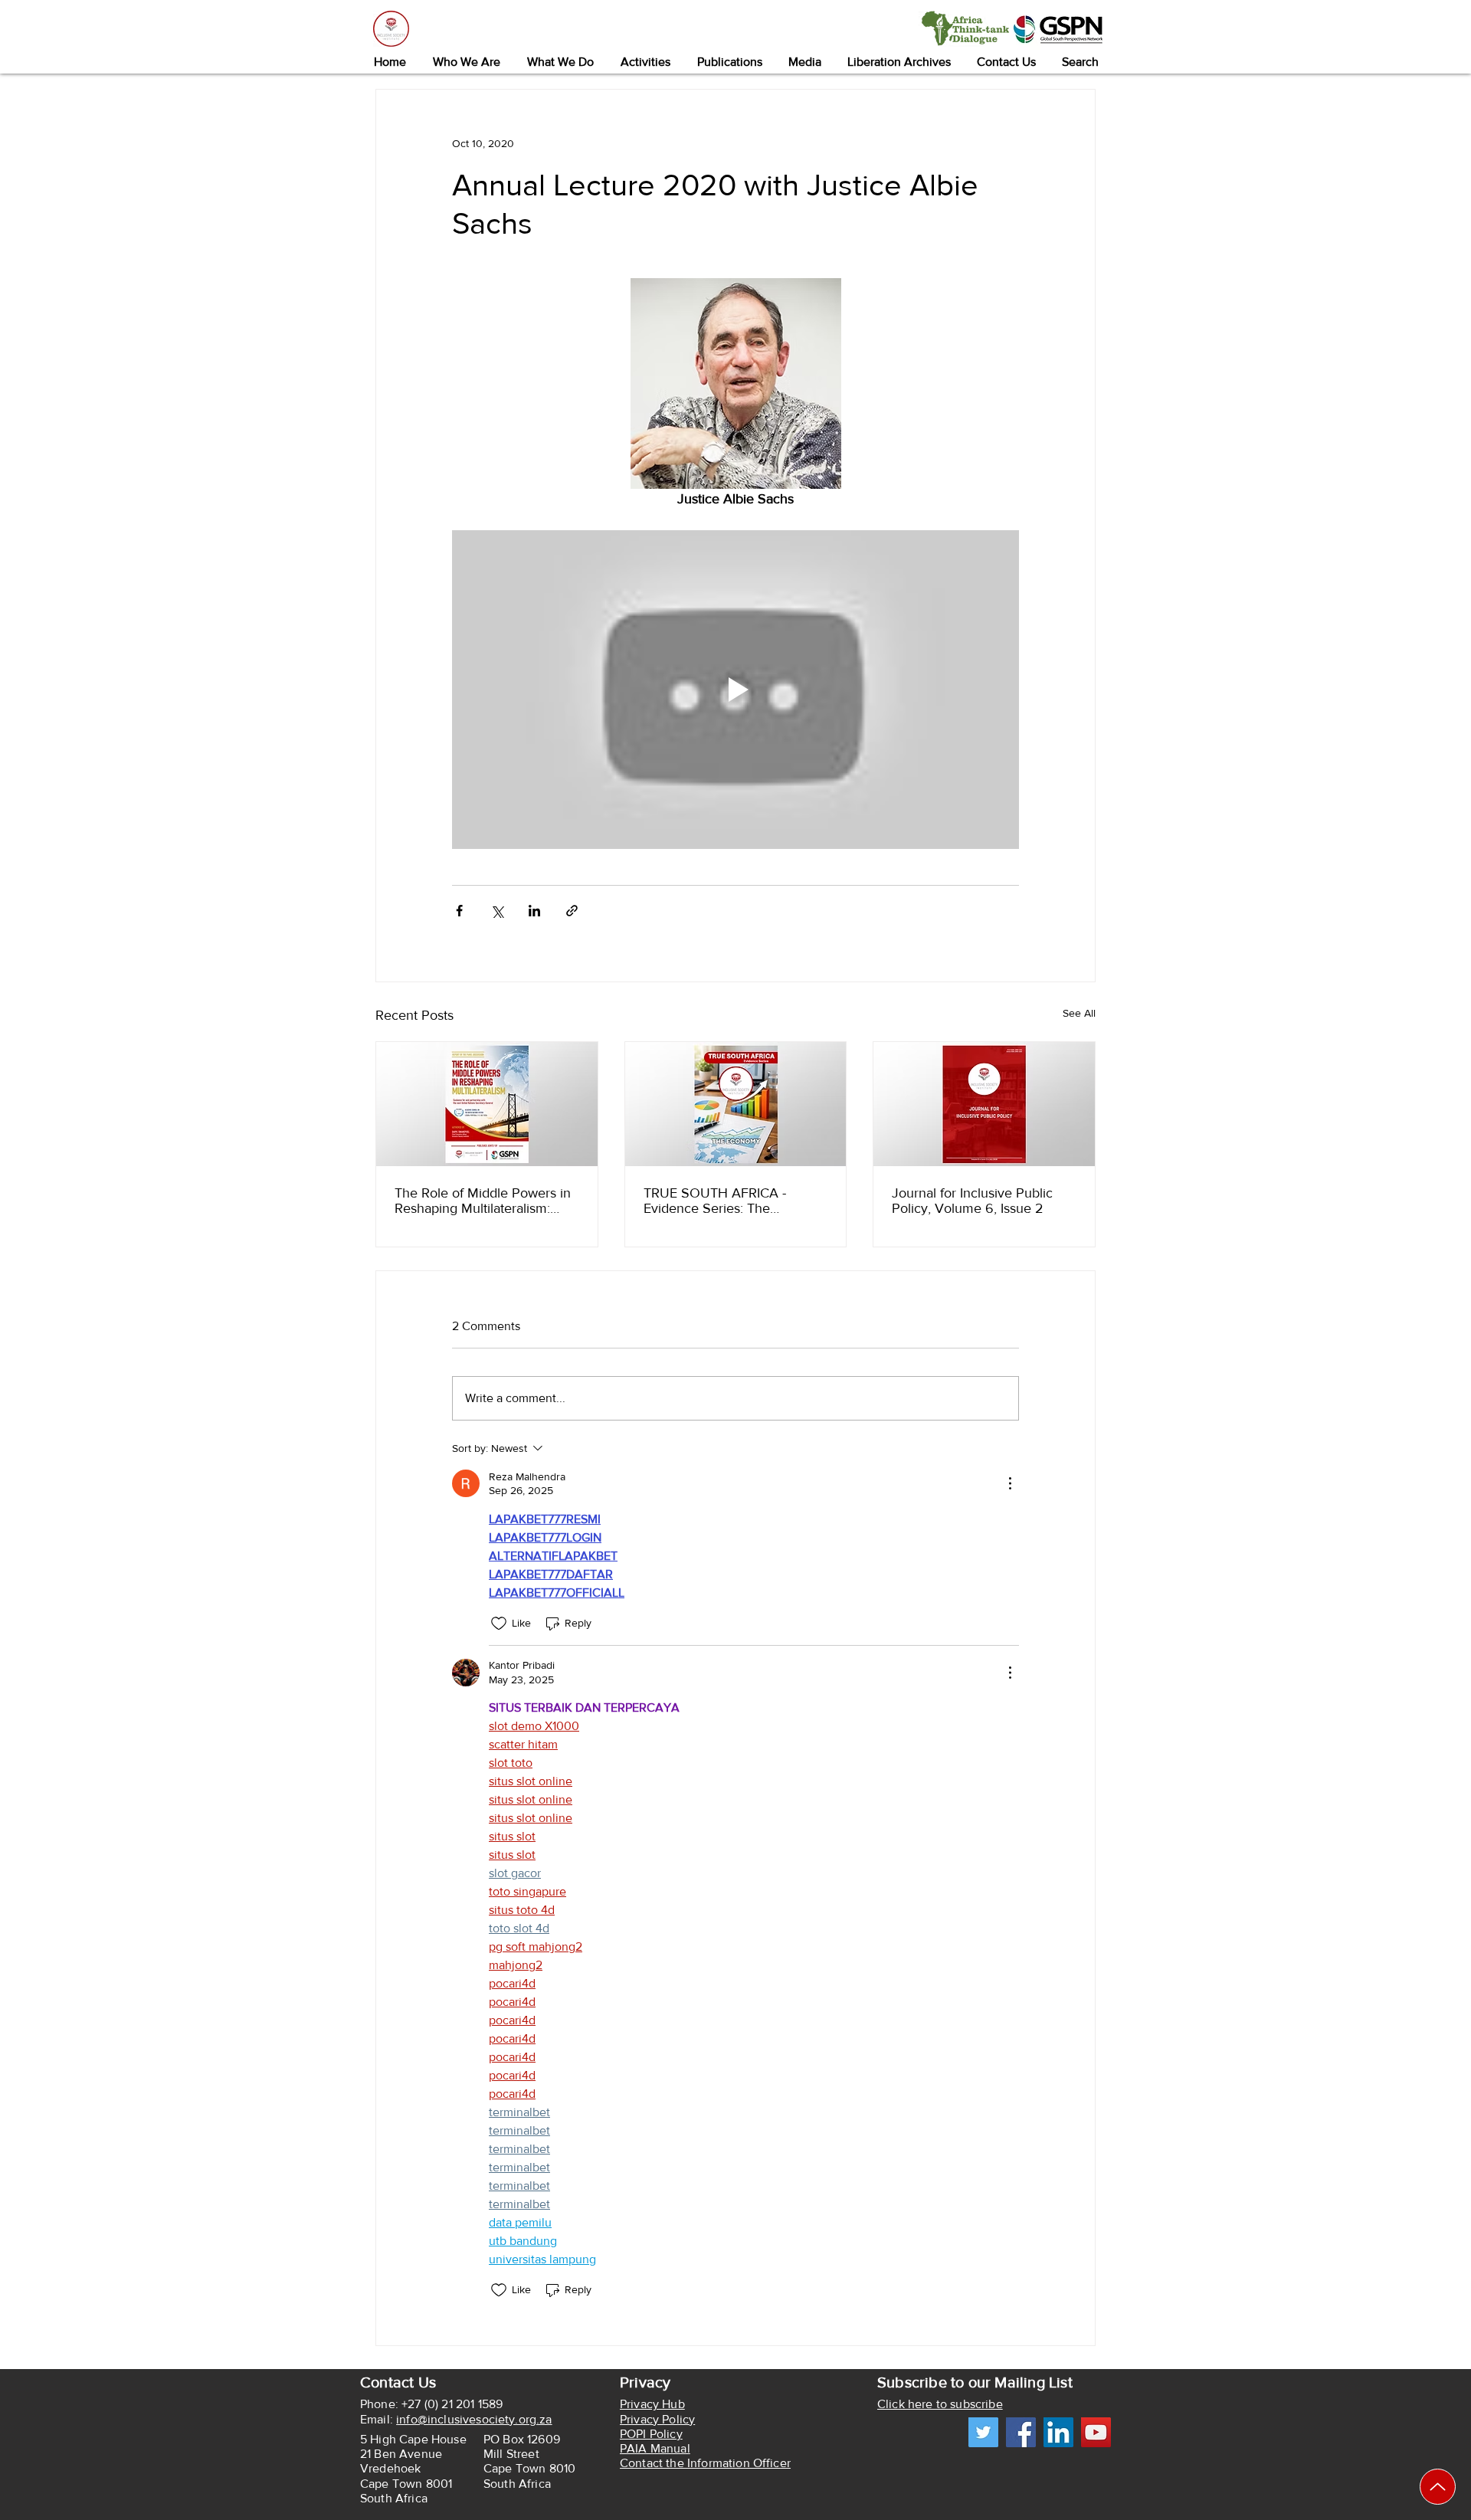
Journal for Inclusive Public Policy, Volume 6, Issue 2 (972, 1201)
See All (1079, 1013)
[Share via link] (572, 911)
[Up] (1438, 2487)
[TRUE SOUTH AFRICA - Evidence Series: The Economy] (736, 1104)
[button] (466, 62)
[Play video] (735, 690)
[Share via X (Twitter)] (497, 911)
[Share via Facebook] (459, 911)
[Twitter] (983, 2432)
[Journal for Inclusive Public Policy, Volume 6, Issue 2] (984, 1104)
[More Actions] (1010, 1483)
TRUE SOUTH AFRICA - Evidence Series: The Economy (715, 1201)
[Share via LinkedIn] (534, 911)
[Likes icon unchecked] (499, 1624)
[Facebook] (1021, 2432)
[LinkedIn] (1058, 2432)
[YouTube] (1096, 2432)
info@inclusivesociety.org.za (474, 2419)
